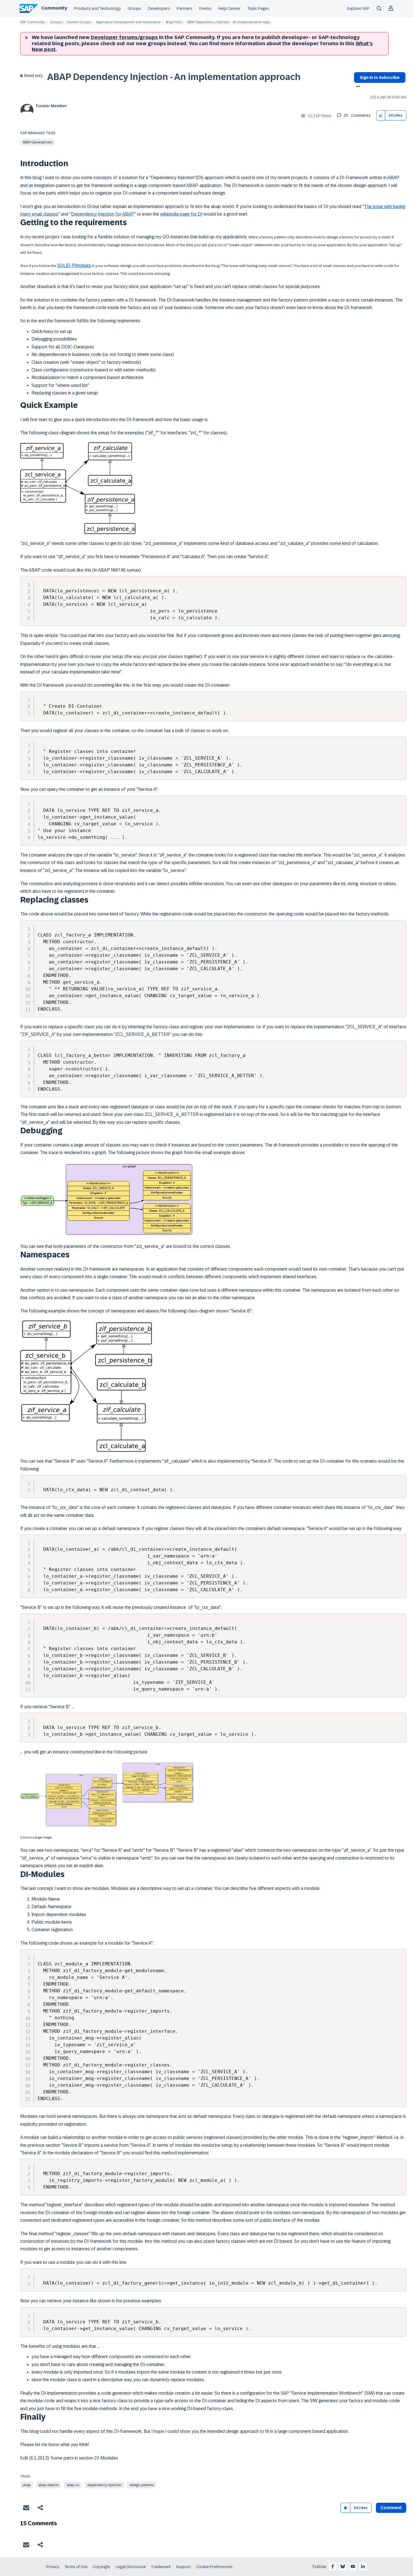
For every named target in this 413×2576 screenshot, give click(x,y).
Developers (159, 8)
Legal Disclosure (131, 2567)
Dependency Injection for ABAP (103, 214)
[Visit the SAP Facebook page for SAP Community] (333, 2566)
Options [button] (357, 87)
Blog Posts (174, 22)
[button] (381, 116)
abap (27, 2485)
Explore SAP (358, 8)
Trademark (161, 2567)
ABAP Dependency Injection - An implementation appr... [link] (229, 22)
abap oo (73, 2485)
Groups (134, 8)
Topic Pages (258, 8)
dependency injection (104, 2485)
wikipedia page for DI (181, 214)
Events (205, 8)
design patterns (141, 2485)
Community (54, 8)
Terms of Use (76, 2567)
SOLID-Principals (74, 265)
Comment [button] (391, 2508)
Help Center (229, 8)
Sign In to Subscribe (380, 77)
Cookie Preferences (214, 2567)
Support (183, 2567)
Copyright (102, 2567)
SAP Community (33, 22)
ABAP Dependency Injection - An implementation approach (174, 77)
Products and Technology (97, 8)
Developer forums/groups (124, 37)
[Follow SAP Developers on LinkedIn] (363, 2566)
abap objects (49, 2485)
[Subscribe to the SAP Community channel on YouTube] (353, 2566)
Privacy (53, 2567)
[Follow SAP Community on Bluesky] (343, 2566)
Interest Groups (79, 22)
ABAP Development (38, 142)
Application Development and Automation (128, 22)
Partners (185, 8)
